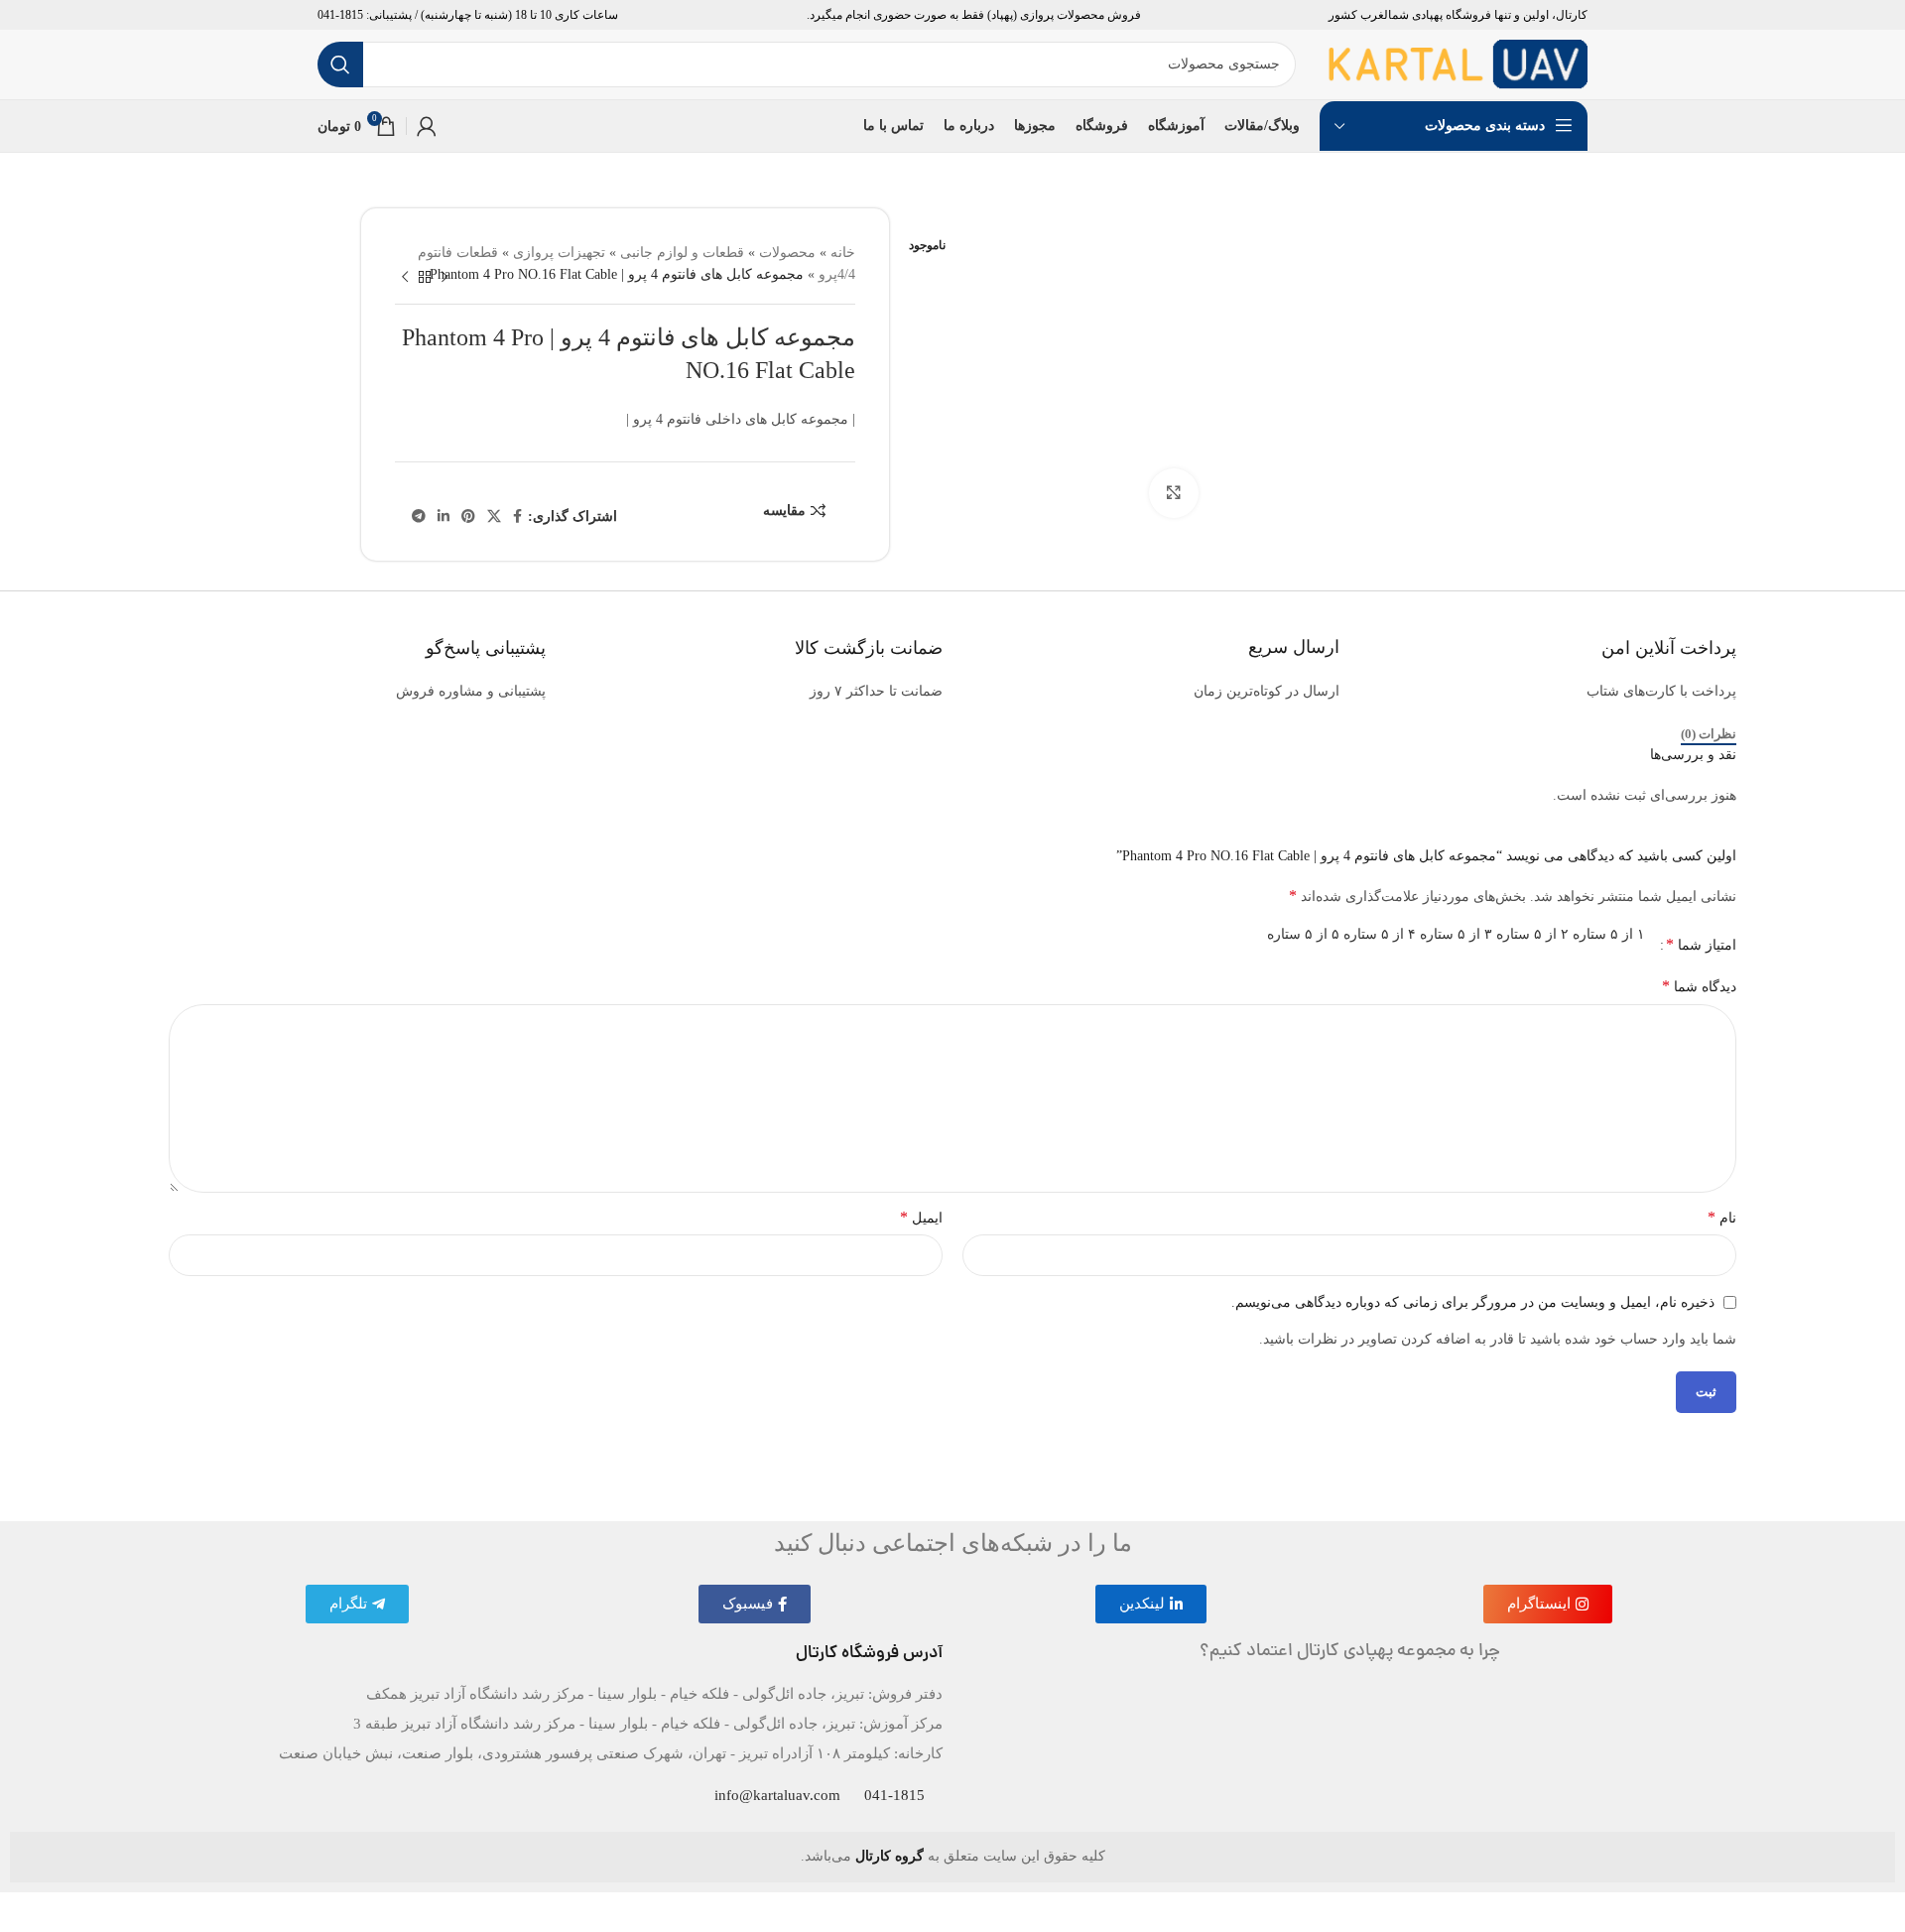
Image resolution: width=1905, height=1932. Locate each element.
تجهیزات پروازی (559, 253)
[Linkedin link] (444, 517)
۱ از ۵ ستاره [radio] (1609, 934)
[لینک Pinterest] (468, 517)
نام (1722, 1216)
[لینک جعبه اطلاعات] (1548, 652)
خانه (843, 253)
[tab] (1709, 734)
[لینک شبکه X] (494, 517)
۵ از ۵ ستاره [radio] (1303, 934)
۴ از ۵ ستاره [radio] (1380, 934)
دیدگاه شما (1699, 986)
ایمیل (921, 1216)
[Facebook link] (517, 517)
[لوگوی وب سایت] (1458, 63)
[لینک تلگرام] (419, 517)
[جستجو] (340, 64)
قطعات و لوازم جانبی (682, 253)
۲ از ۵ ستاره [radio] (1532, 934)
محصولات (787, 253)
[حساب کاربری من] (427, 126)
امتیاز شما (1701, 945)
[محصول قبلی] (444, 277)
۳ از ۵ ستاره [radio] (1456, 934)
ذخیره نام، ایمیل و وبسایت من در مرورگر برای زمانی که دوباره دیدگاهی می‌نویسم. (1473, 1301)
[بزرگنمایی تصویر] (1174, 493)
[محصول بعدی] (405, 277)
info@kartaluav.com (777, 1795)
